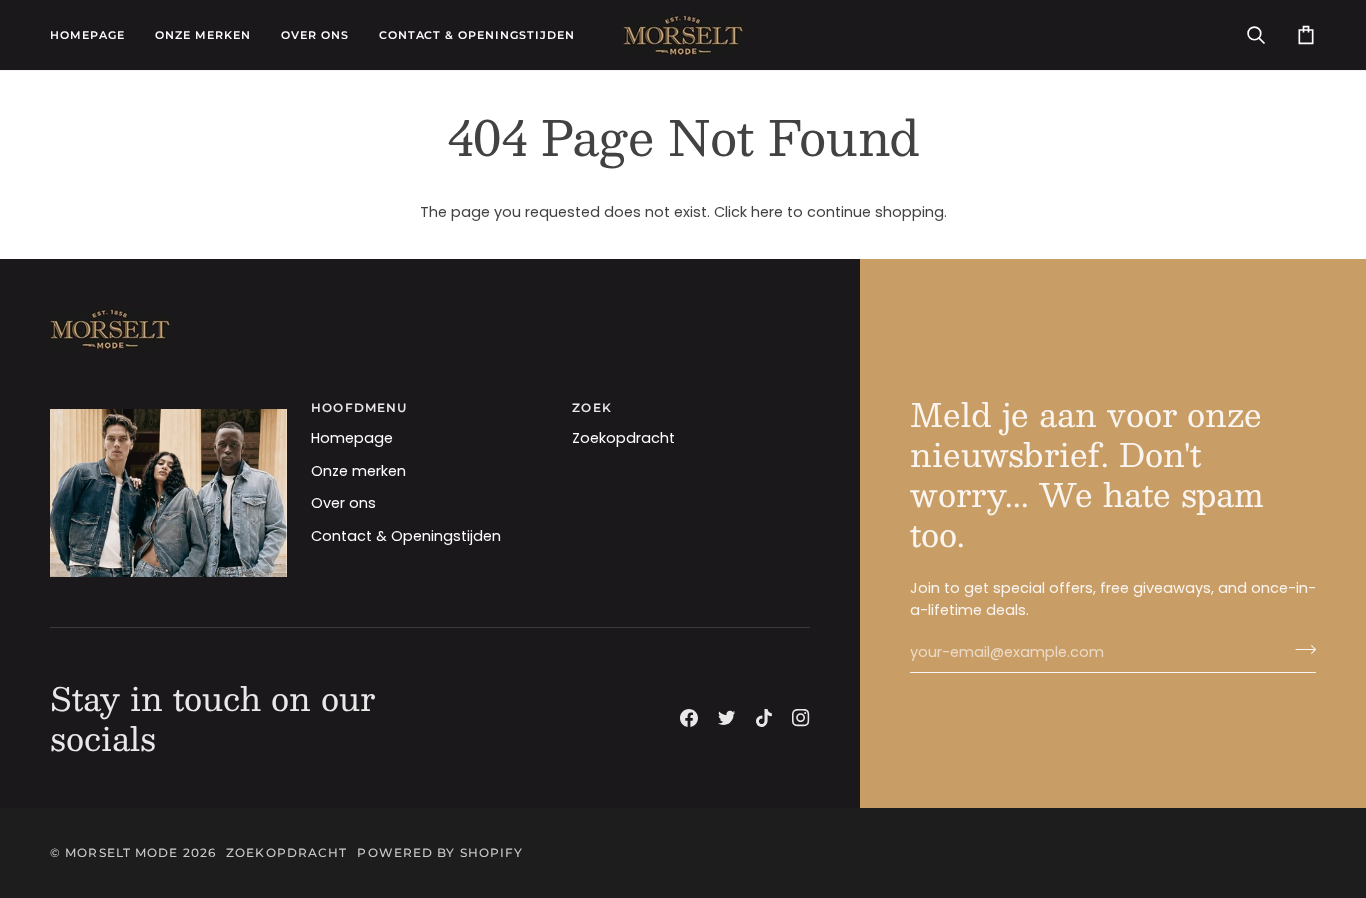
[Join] (1299, 650)
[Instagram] (801, 718)
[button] (203, 35)
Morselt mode (121, 852)
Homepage (352, 438)
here (767, 212)
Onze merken (358, 471)
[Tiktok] (764, 718)
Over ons (343, 503)
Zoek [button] (591, 407)
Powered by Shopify (440, 852)
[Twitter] (727, 718)
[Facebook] (689, 718)
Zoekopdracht (623, 438)
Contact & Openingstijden (406, 536)
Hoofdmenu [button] (359, 407)
